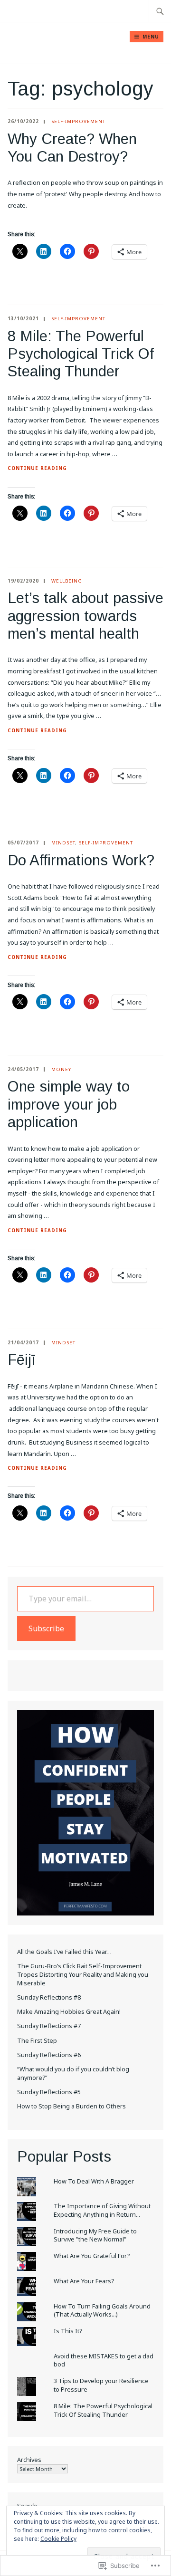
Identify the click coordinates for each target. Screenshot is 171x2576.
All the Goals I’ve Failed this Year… (64, 1952)
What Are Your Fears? (84, 2281)
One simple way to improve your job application (69, 1104)
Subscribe (46, 1628)
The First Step (37, 2041)
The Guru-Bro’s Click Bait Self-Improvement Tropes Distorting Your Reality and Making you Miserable (83, 1974)
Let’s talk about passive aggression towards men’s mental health (85, 616)
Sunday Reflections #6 (49, 2055)
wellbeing (67, 581)
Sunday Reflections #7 (49, 2026)
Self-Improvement (78, 121)
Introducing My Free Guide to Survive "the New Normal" (95, 2236)
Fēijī (22, 1360)
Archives (29, 2460)
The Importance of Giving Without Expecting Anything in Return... (102, 2210)
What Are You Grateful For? (92, 2256)
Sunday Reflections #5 (49, 2092)
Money (61, 1069)
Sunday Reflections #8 (49, 1997)
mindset (63, 843)
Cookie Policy (58, 2539)
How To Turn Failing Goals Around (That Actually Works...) (102, 2311)
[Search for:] (160, 11)
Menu (151, 37)
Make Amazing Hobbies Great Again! (69, 2012)
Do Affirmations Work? (81, 860)
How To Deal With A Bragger (94, 2181)
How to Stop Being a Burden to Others (71, 2106)
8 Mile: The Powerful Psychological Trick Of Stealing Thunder (81, 354)
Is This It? (68, 2331)
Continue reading (37, 469)
